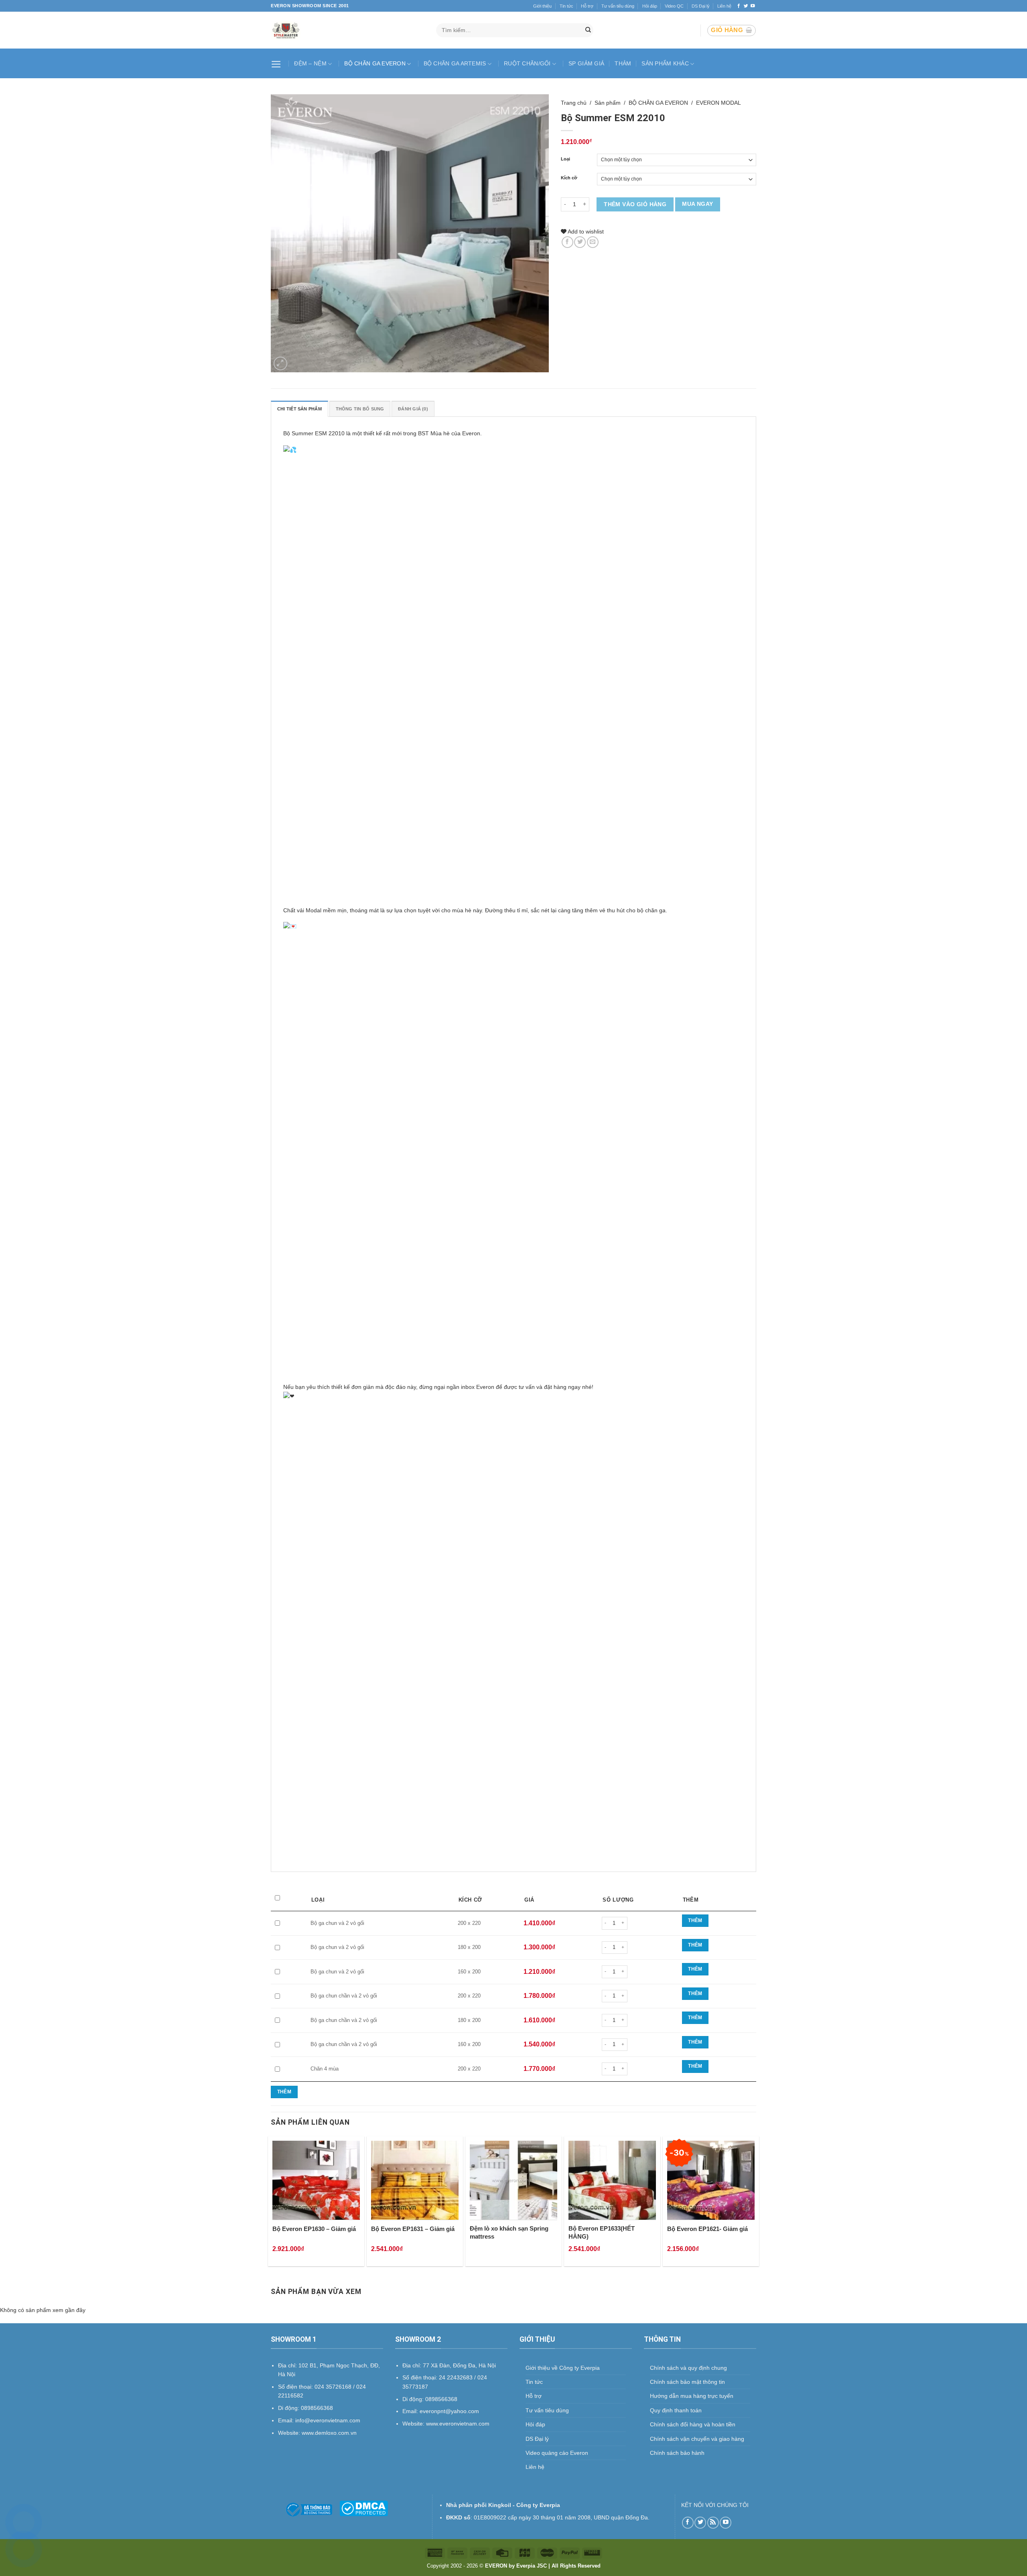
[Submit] (588, 30)
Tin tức (566, 6)
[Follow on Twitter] (746, 6)
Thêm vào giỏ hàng (635, 204)
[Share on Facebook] (567, 242)
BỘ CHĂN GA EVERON (375, 63)
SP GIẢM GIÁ (586, 63)
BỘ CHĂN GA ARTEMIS (455, 63)
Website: (414, 2424)
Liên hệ (724, 6)
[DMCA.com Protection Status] (364, 2508)
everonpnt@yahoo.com (449, 2411)
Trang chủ (574, 103)
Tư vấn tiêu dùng (618, 6)
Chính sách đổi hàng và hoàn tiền (693, 2424)
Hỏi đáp (650, 6)
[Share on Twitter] (580, 242)
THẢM (623, 63)
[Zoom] (280, 363)
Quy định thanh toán (676, 2410)
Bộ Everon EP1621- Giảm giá (707, 2229)
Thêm (695, 1920)
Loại (565, 159)
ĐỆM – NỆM (310, 63)
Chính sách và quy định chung (688, 2368)
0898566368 (441, 2399)
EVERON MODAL (718, 103)
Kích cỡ (569, 178)
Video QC (674, 6)
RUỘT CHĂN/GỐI (527, 63)
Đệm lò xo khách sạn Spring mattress (509, 2232)
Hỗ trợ (587, 6)
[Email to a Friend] (593, 242)
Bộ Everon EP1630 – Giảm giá (314, 2229)
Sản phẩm (608, 103)
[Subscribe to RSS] (713, 2522)
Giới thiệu (542, 6)
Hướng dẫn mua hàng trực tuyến (692, 2396)
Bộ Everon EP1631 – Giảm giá (413, 2229)
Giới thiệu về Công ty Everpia (563, 2368)
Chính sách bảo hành (677, 2453)
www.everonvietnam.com (458, 2424)
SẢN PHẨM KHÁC (665, 63)
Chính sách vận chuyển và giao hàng (697, 2439)
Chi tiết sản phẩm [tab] (299, 409)
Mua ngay (697, 204)
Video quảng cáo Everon (557, 2453)
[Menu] (277, 63)
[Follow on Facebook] (739, 6)
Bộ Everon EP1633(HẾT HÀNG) (602, 2232)
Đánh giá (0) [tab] (413, 409)
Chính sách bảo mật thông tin (687, 2382)
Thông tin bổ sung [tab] (360, 409)
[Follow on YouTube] (753, 6)
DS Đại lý (701, 6)
